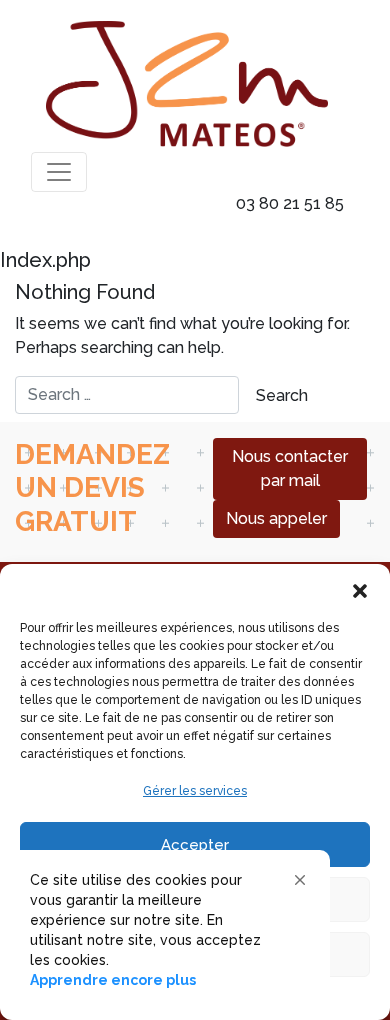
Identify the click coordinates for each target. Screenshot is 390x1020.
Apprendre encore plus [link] (113, 980)
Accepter (195, 845)
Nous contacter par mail (290, 468)
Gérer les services (195, 791)
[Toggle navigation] (59, 172)
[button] (360, 589)
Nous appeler (276, 518)
